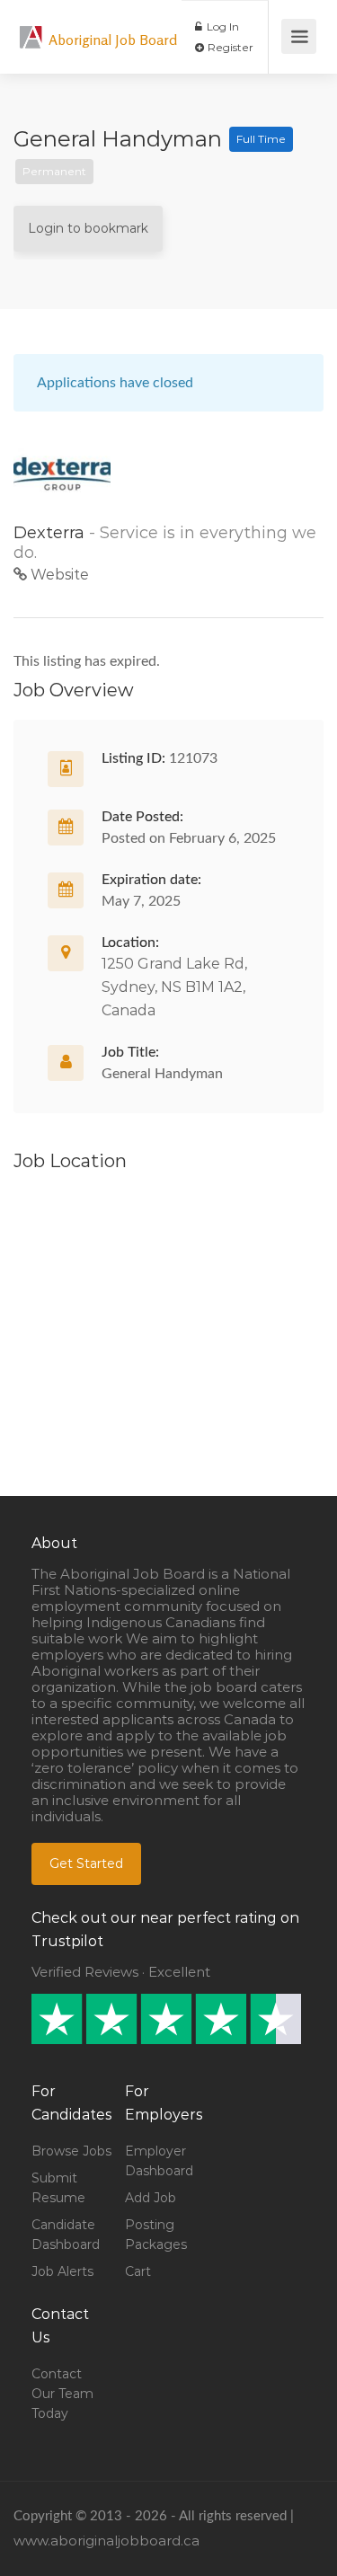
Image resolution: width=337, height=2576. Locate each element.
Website (58, 575)
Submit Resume (58, 2188)
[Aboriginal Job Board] (31, 27)
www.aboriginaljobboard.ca (106, 2541)
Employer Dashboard (159, 2161)
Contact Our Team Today (62, 2394)
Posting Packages (156, 2235)
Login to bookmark (88, 228)
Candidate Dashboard (66, 2235)
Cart (138, 2271)
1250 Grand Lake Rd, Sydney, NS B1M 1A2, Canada (174, 987)
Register (229, 47)
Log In (222, 27)
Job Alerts (62, 2271)
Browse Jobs (71, 2151)
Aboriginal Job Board (113, 40)
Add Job (151, 2198)
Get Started (86, 1863)
